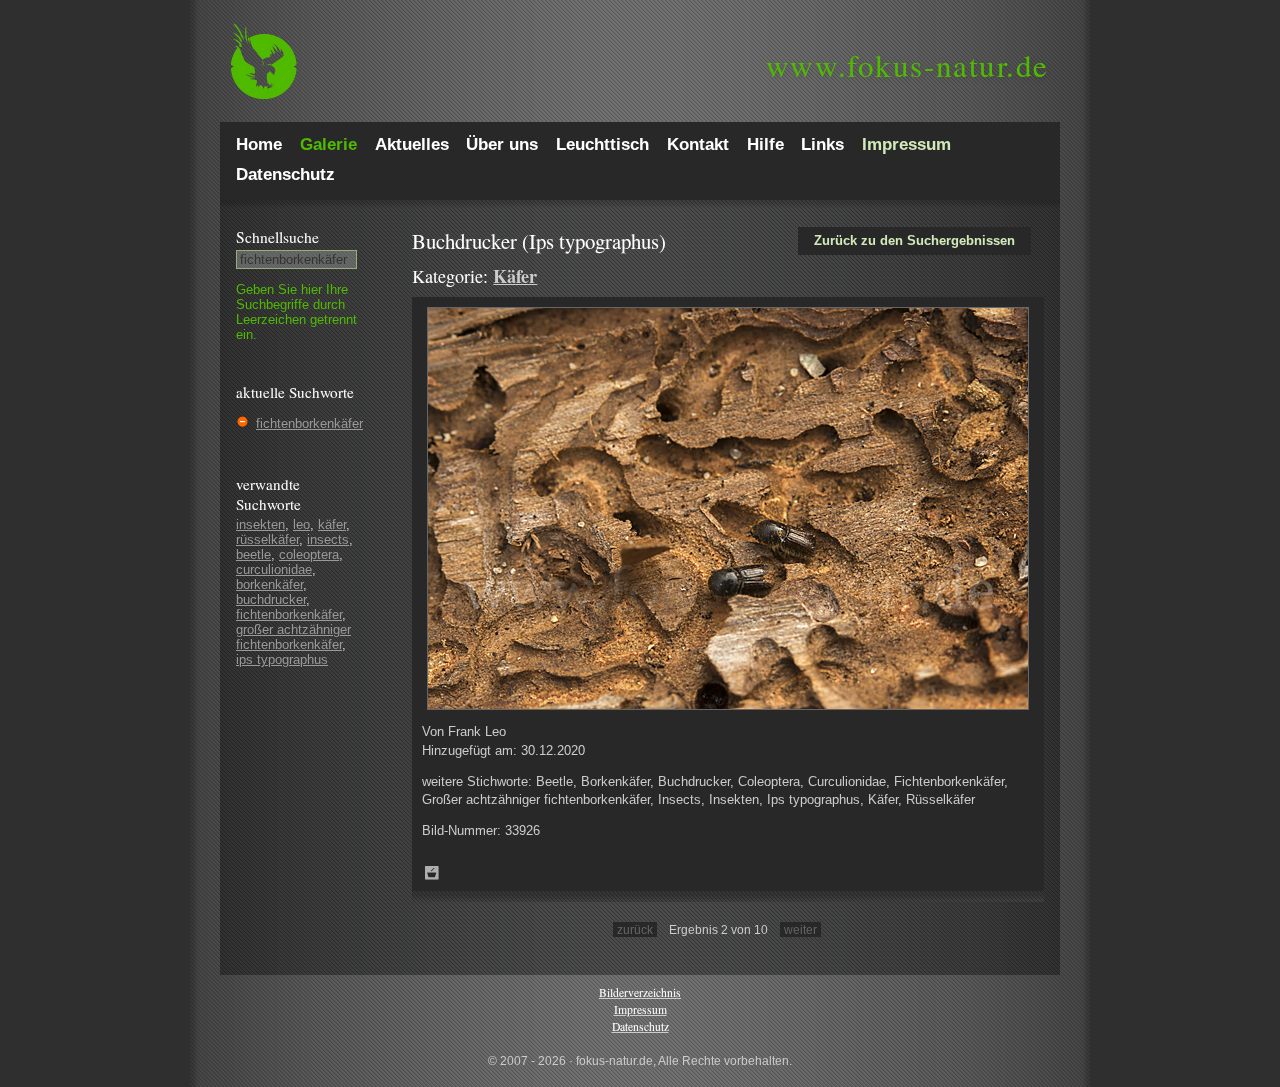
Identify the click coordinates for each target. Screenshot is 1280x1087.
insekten (260, 524)
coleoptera (309, 554)
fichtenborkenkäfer (309, 423)
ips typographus (282, 659)
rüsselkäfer (267, 539)
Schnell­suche (277, 237)
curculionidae (274, 569)
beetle (253, 554)
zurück (635, 929)
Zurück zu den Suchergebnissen (914, 240)
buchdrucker (271, 599)
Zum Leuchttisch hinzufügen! (432, 873)
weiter (800, 929)
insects (328, 539)
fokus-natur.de (907, 65)
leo (301, 524)
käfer (332, 524)
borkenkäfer (269, 584)
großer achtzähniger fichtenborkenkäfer (293, 637)
